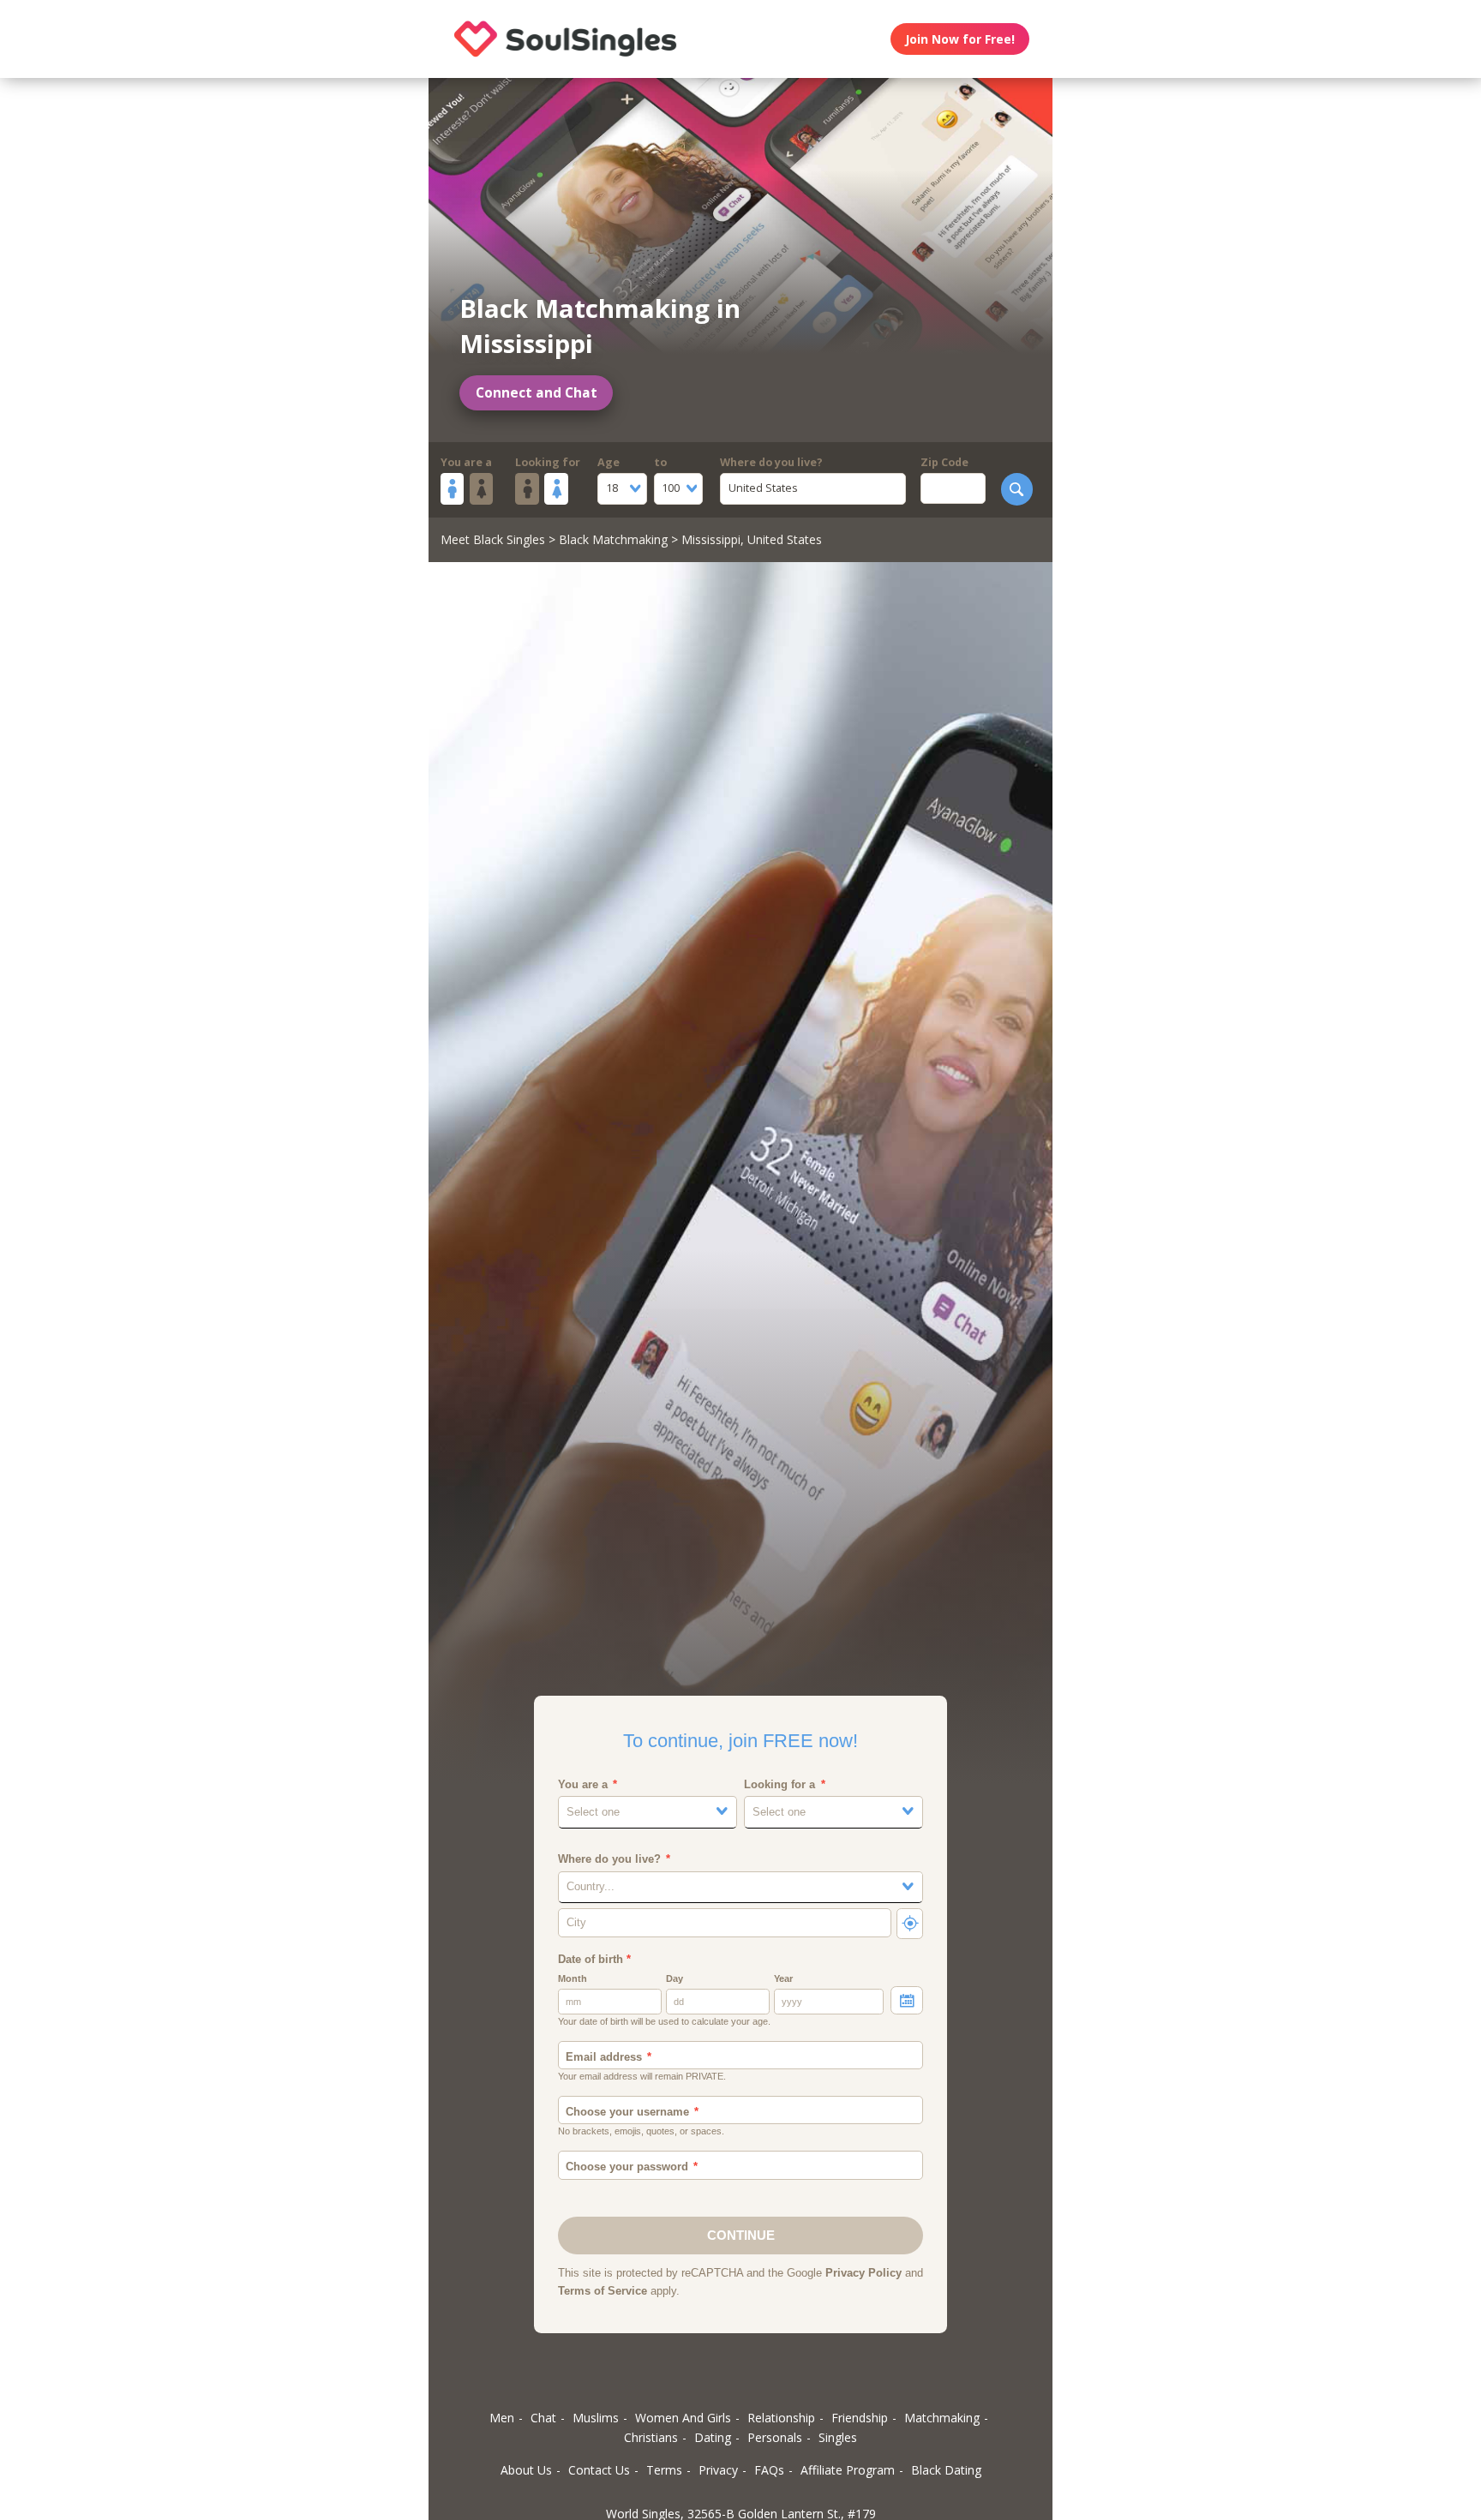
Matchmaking (942, 2418)
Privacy (718, 2470)
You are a (466, 462)
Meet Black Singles (493, 539)
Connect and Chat (537, 393)
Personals (775, 2437)
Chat (543, 2418)
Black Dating (946, 2470)
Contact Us (599, 2470)
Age (609, 462)
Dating (713, 2437)
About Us (526, 2470)
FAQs (769, 2470)
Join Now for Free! (960, 39)
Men (502, 2418)
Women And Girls (683, 2418)
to (660, 462)
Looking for (548, 462)
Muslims (596, 2418)
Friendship (860, 2418)
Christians (651, 2437)
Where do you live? (771, 462)
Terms (664, 2470)
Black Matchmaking (613, 539)
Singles (838, 2437)
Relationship (781, 2418)
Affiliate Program (848, 2470)
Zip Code (944, 462)
